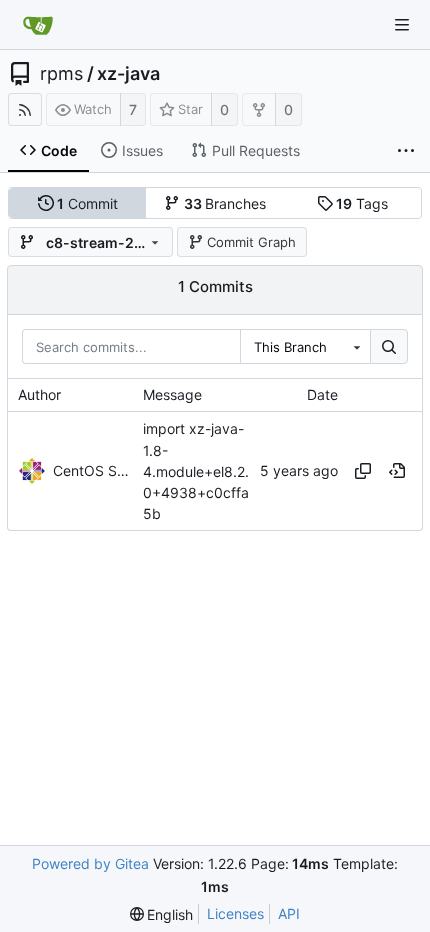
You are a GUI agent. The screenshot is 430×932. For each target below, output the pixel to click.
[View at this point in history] (397, 471)
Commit (87, 203)
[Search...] (389, 347)
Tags (362, 203)
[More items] (406, 151)
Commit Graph (251, 242)
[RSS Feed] (25, 109)
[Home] (38, 25)
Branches (225, 203)
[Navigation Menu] (402, 25)
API (289, 913)
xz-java (128, 74)
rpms (61, 74)
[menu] (162, 914)
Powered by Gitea (90, 863)
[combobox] (305, 347)
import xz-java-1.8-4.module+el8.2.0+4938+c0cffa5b (196, 472)
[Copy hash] (363, 471)
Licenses (235, 913)
